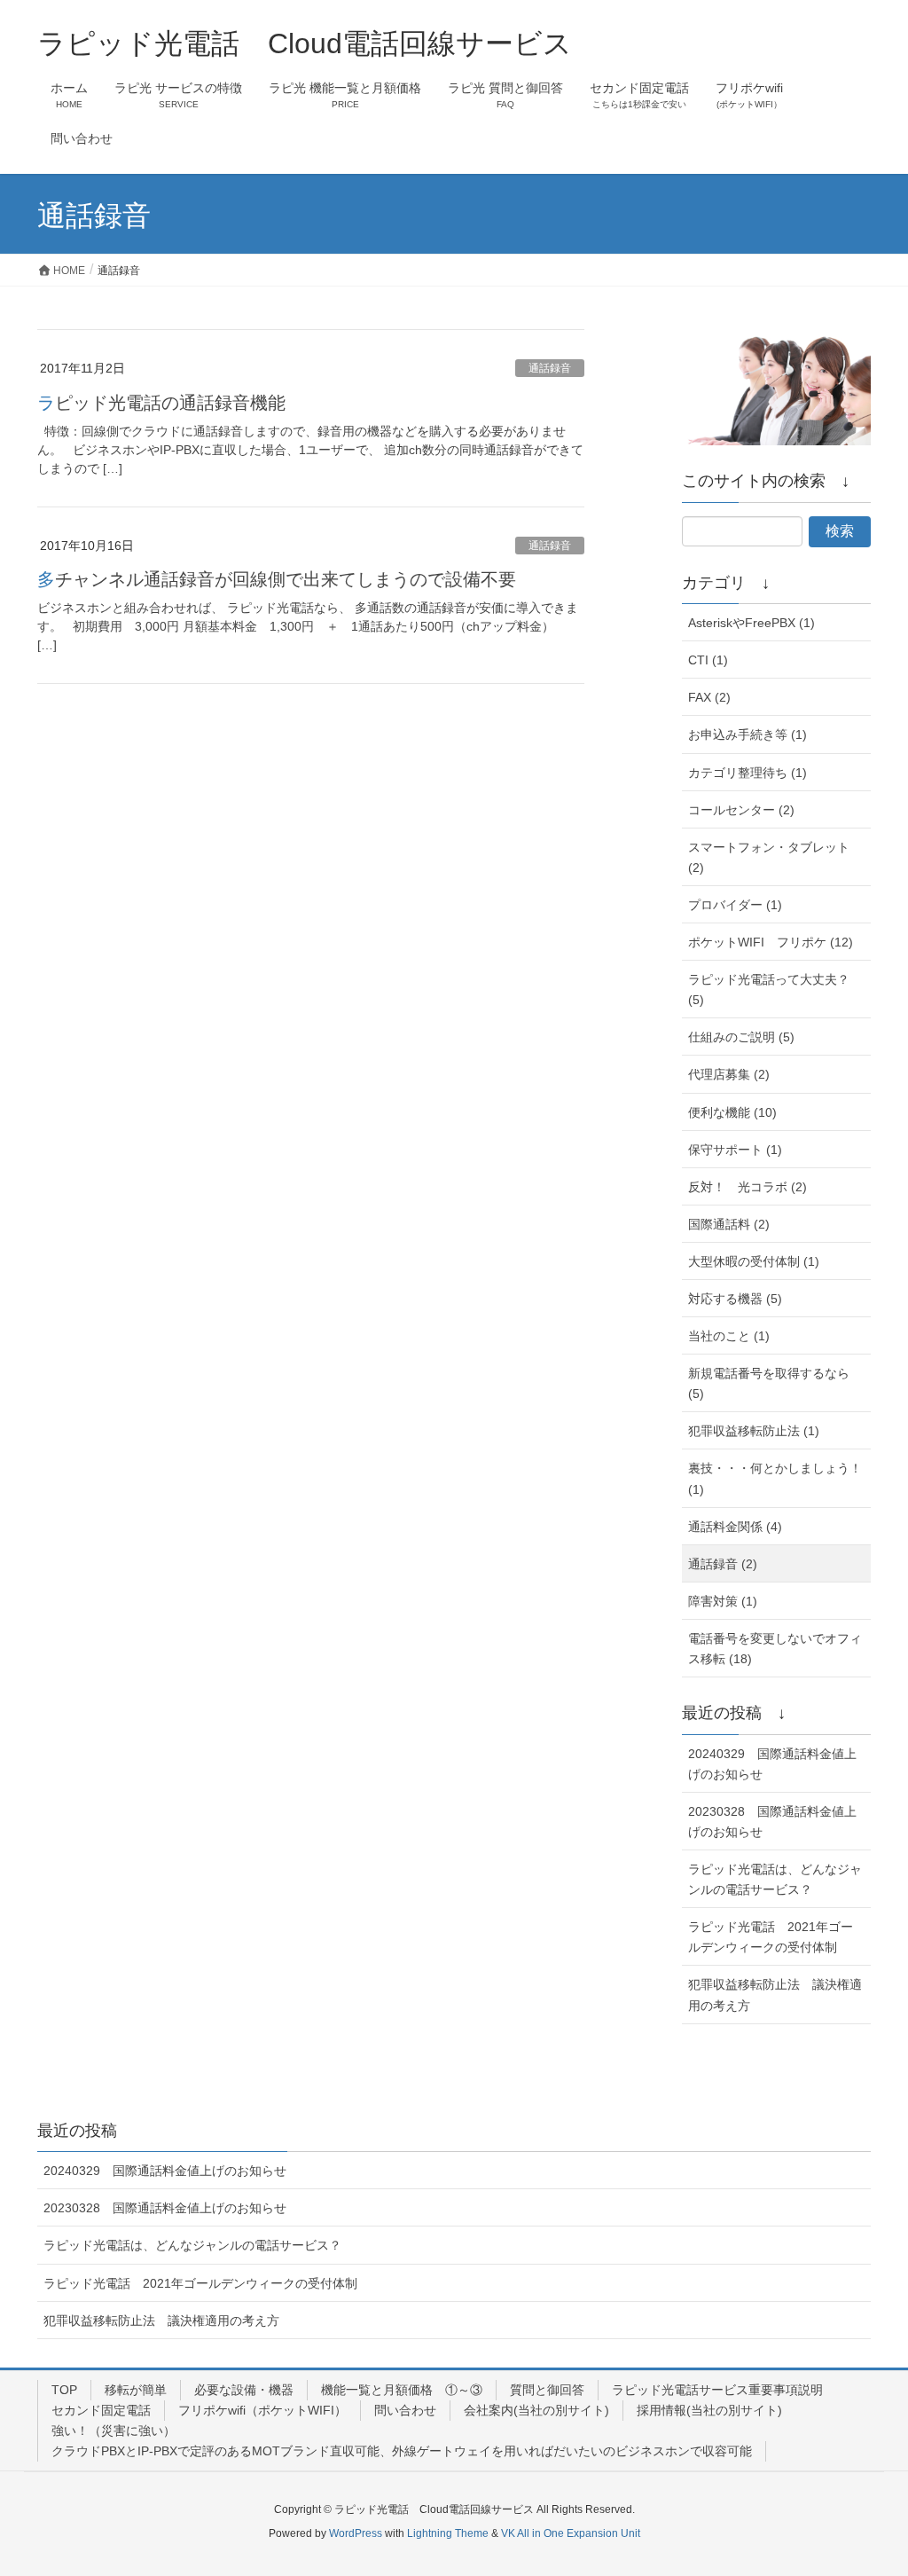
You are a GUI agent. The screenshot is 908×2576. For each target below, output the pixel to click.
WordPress (356, 2533)
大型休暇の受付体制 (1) (754, 1261)
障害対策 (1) (723, 1601)
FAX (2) (709, 697)
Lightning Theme (448, 2533)
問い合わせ (405, 2410)
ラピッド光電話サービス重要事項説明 (717, 2390)
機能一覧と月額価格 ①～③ (402, 2390)
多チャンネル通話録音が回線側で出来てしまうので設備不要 (277, 579)
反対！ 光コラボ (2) (748, 1187)
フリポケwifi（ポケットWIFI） (262, 2410)
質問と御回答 (547, 2390)
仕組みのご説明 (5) (741, 1037)
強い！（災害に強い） (113, 2431)
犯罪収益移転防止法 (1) (754, 1431)
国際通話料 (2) (729, 1224)
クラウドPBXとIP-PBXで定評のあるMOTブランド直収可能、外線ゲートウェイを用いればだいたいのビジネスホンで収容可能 (402, 2451)
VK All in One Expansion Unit (571, 2533)
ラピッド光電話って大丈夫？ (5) (769, 990)
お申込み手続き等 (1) (748, 734)
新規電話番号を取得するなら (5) (769, 1383)
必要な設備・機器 (244, 2390)
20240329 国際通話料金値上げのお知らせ (772, 1764)
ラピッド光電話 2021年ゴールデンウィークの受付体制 (771, 1937)
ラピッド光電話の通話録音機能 (161, 403)
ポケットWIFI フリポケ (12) (771, 942)
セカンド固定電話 (101, 2410)
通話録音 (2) (723, 1564)
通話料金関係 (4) (735, 1527)
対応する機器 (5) (735, 1299)
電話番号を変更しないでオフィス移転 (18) (775, 1649)
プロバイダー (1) (735, 905)
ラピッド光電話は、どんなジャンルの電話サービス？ (775, 1879)
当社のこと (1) (729, 1336)
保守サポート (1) (735, 1150)
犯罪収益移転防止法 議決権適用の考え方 (775, 1995)
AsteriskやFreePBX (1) (751, 623)
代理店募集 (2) (729, 1074)
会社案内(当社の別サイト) (536, 2410)
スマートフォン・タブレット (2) (769, 857)
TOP (64, 2390)
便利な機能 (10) (732, 1112)
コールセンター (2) (741, 810)
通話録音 (550, 368)
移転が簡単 (136, 2390)
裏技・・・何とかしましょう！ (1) (775, 1478)
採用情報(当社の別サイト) (709, 2410)
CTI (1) (708, 660)
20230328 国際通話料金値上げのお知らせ (772, 1822)
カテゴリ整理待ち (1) (748, 773)
